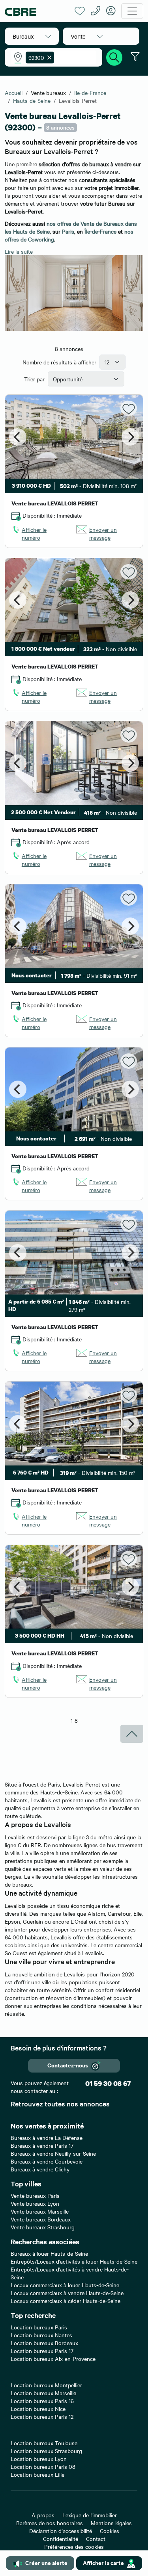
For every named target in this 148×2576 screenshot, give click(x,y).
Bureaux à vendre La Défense (47, 2138)
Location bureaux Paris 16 (42, 2401)
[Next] (130, 437)
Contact (96, 2539)
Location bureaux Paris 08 (43, 2466)
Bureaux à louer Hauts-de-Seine (49, 2253)
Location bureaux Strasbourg (46, 2451)
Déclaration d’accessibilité (61, 2531)
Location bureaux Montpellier (46, 2385)
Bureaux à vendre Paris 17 (42, 2145)
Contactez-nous (68, 2065)
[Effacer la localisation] (48, 58)
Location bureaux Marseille (43, 2393)
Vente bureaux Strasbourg (43, 2227)
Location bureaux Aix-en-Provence (53, 2359)
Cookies (110, 2531)
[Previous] (18, 437)
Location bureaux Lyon (39, 2459)
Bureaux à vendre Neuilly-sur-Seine (53, 2153)
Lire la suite (19, 251)
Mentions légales (111, 2523)
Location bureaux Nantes (41, 2335)
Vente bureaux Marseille (40, 2211)
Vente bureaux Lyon (35, 2203)
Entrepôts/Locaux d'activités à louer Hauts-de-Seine (74, 2261)
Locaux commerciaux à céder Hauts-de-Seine (66, 2301)
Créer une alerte (46, 2562)
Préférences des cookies (74, 2546)
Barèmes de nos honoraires (50, 2523)
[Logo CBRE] (37, 11)
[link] (38, 533)
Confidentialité (61, 2539)
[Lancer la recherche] (114, 56)
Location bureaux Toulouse (44, 2443)
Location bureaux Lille (37, 2474)
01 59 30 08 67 (108, 2083)
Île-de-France (100, 231)
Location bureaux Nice (38, 2409)
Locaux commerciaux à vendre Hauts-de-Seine (67, 2293)
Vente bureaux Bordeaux (41, 2219)
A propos (43, 2515)
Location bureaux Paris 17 (42, 2351)
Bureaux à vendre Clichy (40, 2169)
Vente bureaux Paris (35, 2195)
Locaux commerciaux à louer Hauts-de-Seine (65, 2285)
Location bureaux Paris (39, 2327)
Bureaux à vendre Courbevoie (47, 2161)
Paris (68, 231)
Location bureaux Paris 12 (42, 2416)
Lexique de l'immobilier (90, 2515)
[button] (32, 36)
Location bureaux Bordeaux (44, 2343)
